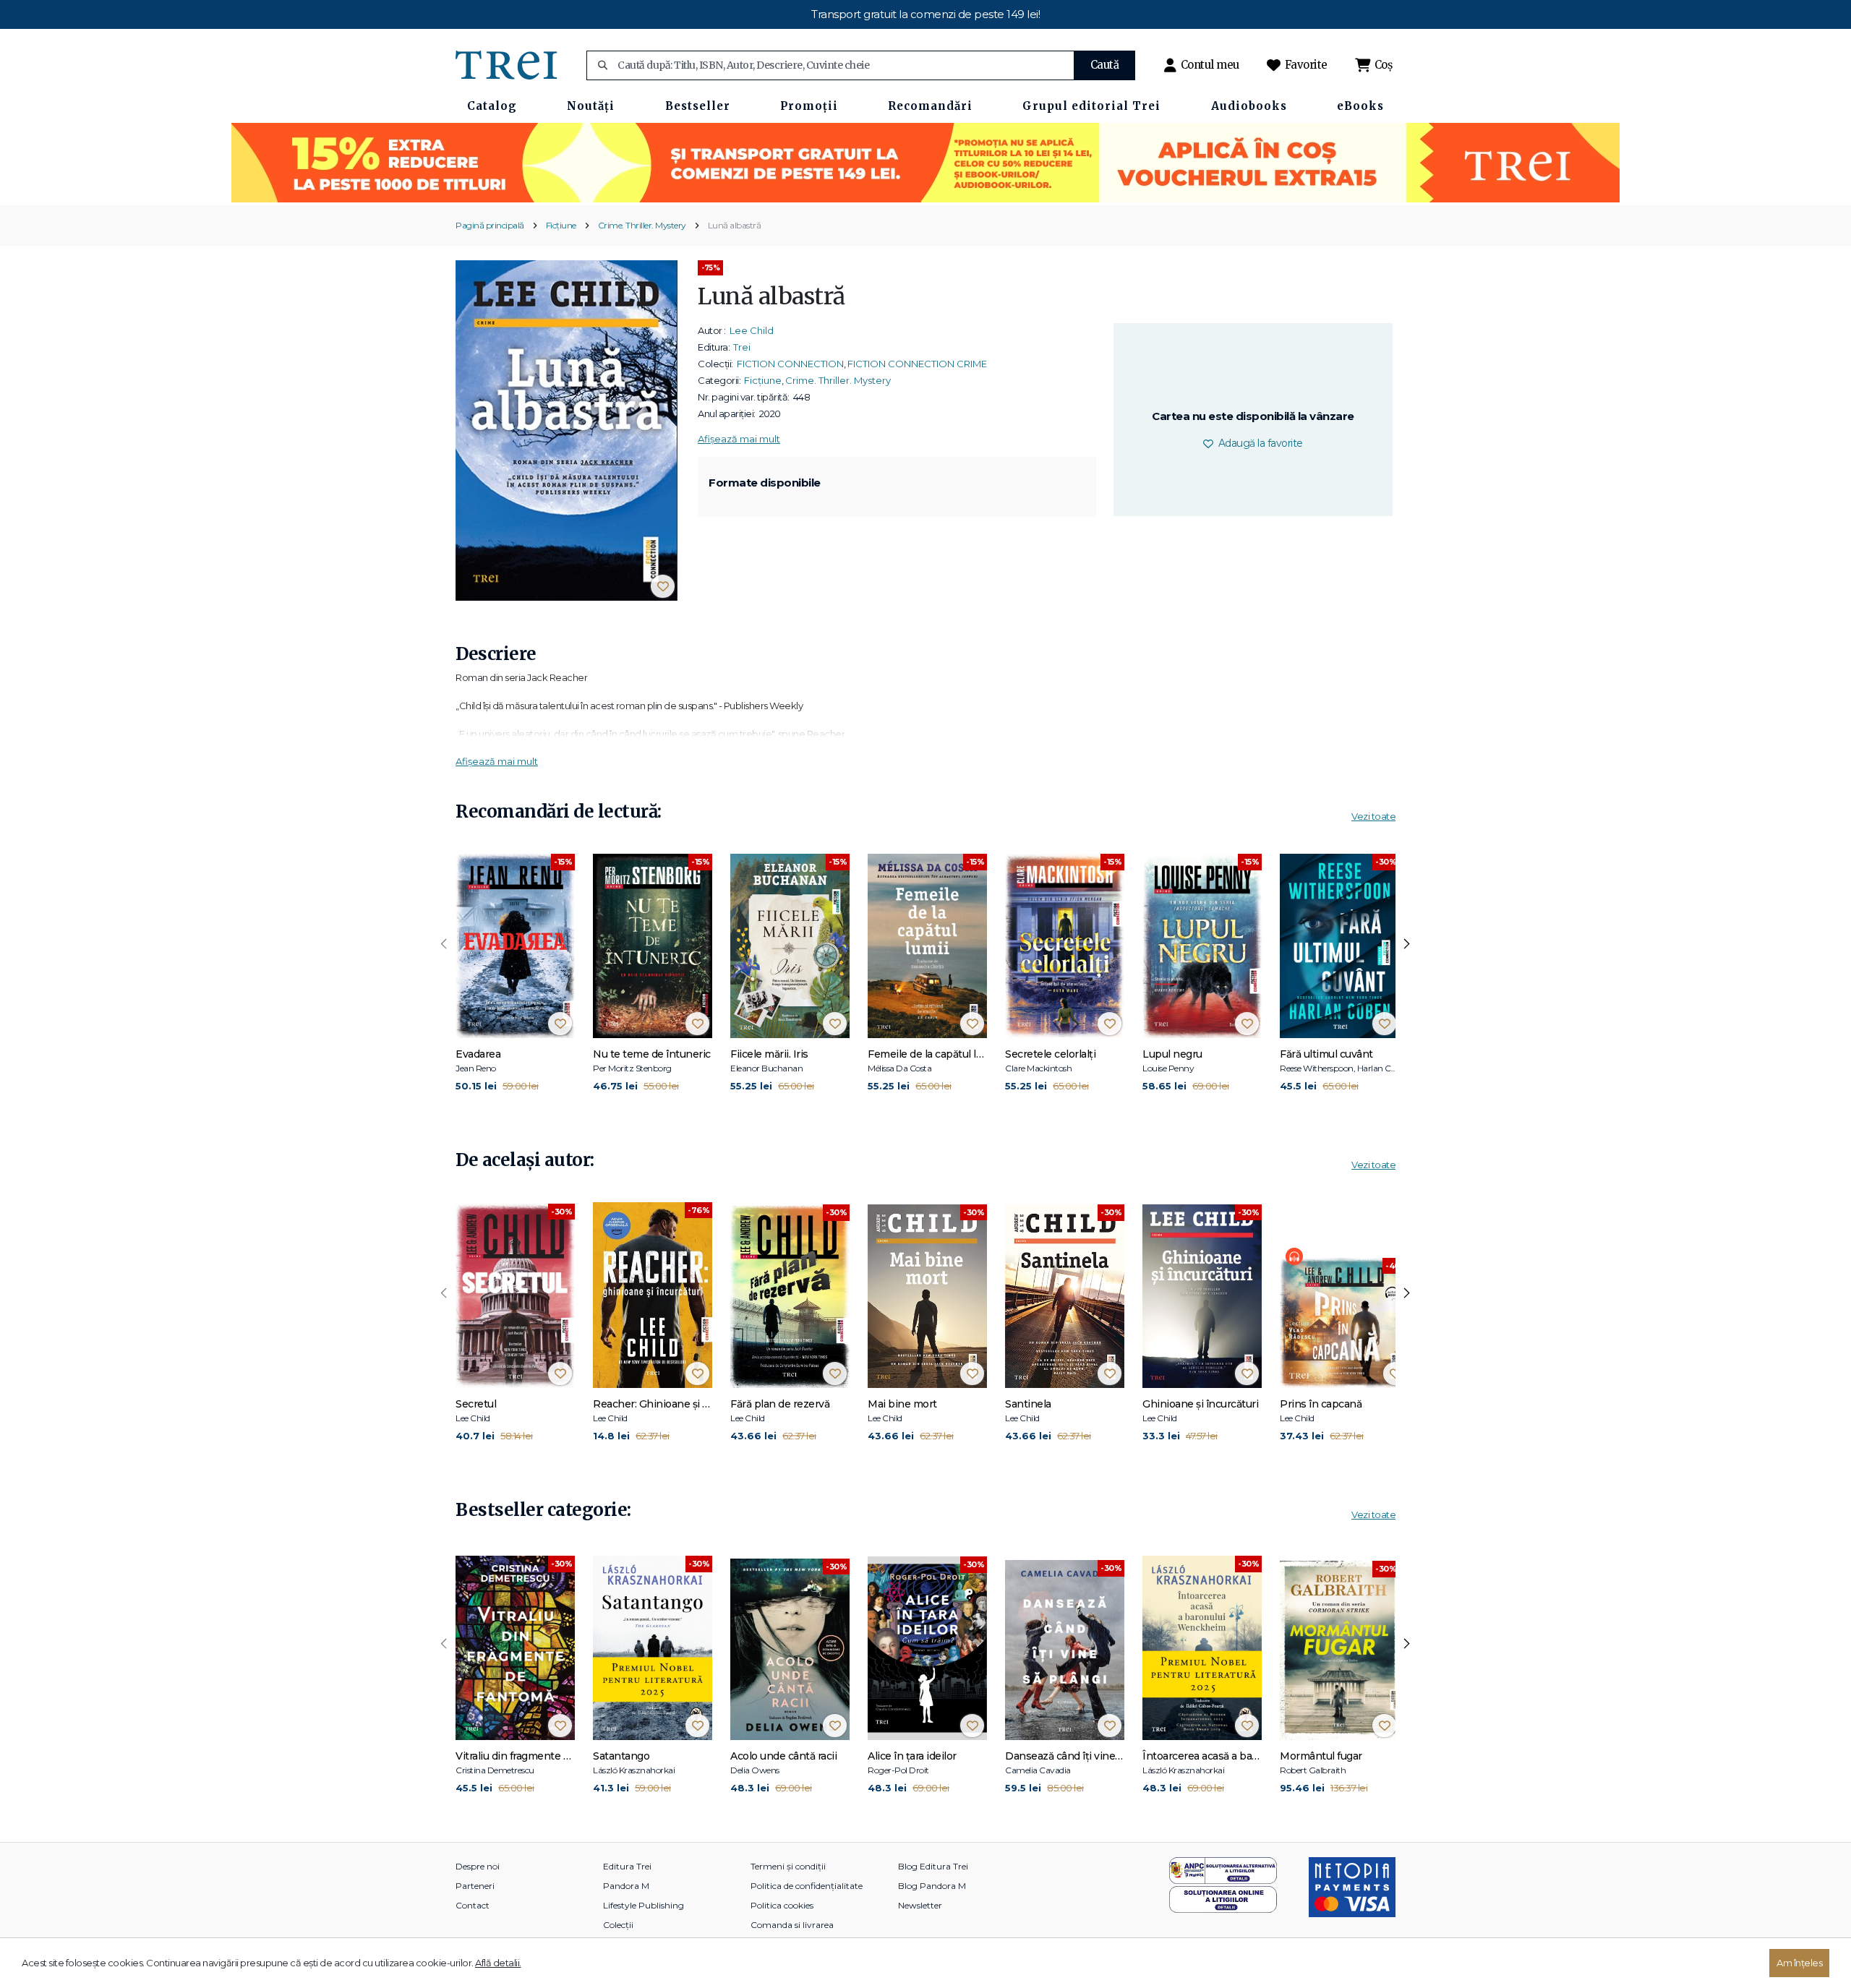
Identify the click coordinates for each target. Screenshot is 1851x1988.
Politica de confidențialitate (807, 1886)
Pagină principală (490, 225)
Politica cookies (782, 1905)
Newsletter (920, 1905)
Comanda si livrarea (792, 1925)
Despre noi (478, 1866)
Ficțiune (561, 225)
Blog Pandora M (932, 1886)
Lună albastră (735, 225)
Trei (742, 347)
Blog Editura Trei (933, 1866)
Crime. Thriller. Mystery (642, 225)
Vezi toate (1373, 816)
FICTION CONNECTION (790, 364)
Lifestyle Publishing (644, 1905)
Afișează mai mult (739, 439)
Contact (473, 1905)
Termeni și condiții (788, 1866)
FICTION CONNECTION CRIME (917, 364)
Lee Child (752, 330)
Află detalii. (498, 1963)
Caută (1105, 65)
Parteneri (475, 1886)
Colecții (618, 1925)
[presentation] (444, 944)
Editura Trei (627, 1866)
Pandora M (626, 1886)
